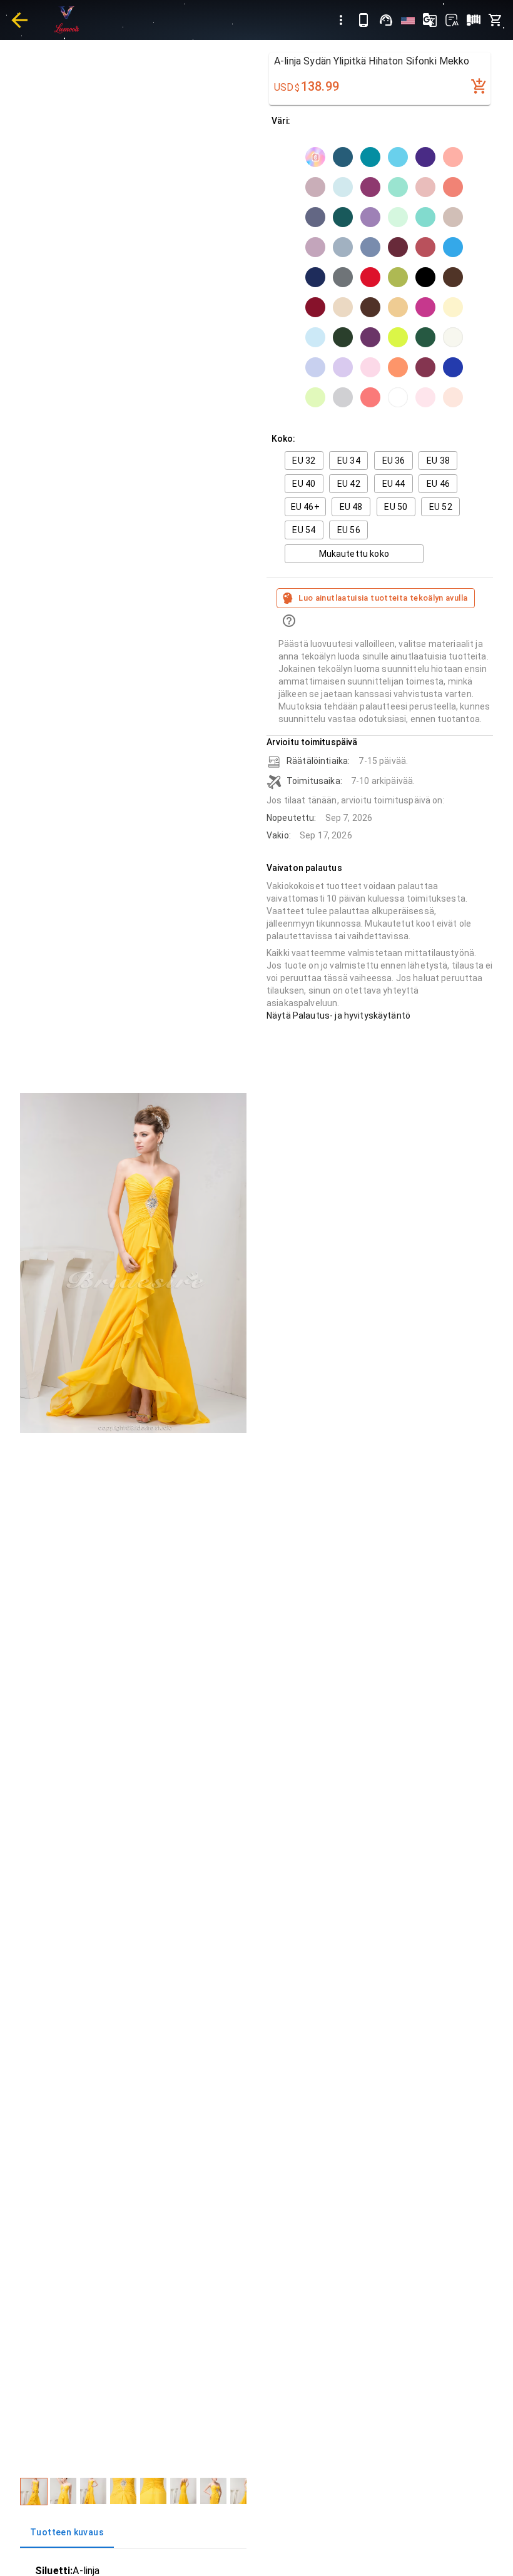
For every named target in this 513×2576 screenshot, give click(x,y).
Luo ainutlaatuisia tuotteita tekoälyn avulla (383, 598)
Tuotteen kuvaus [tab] (67, 2532)
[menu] (341, 20)
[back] (19, 20)
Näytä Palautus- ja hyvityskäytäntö (338, 1016)
